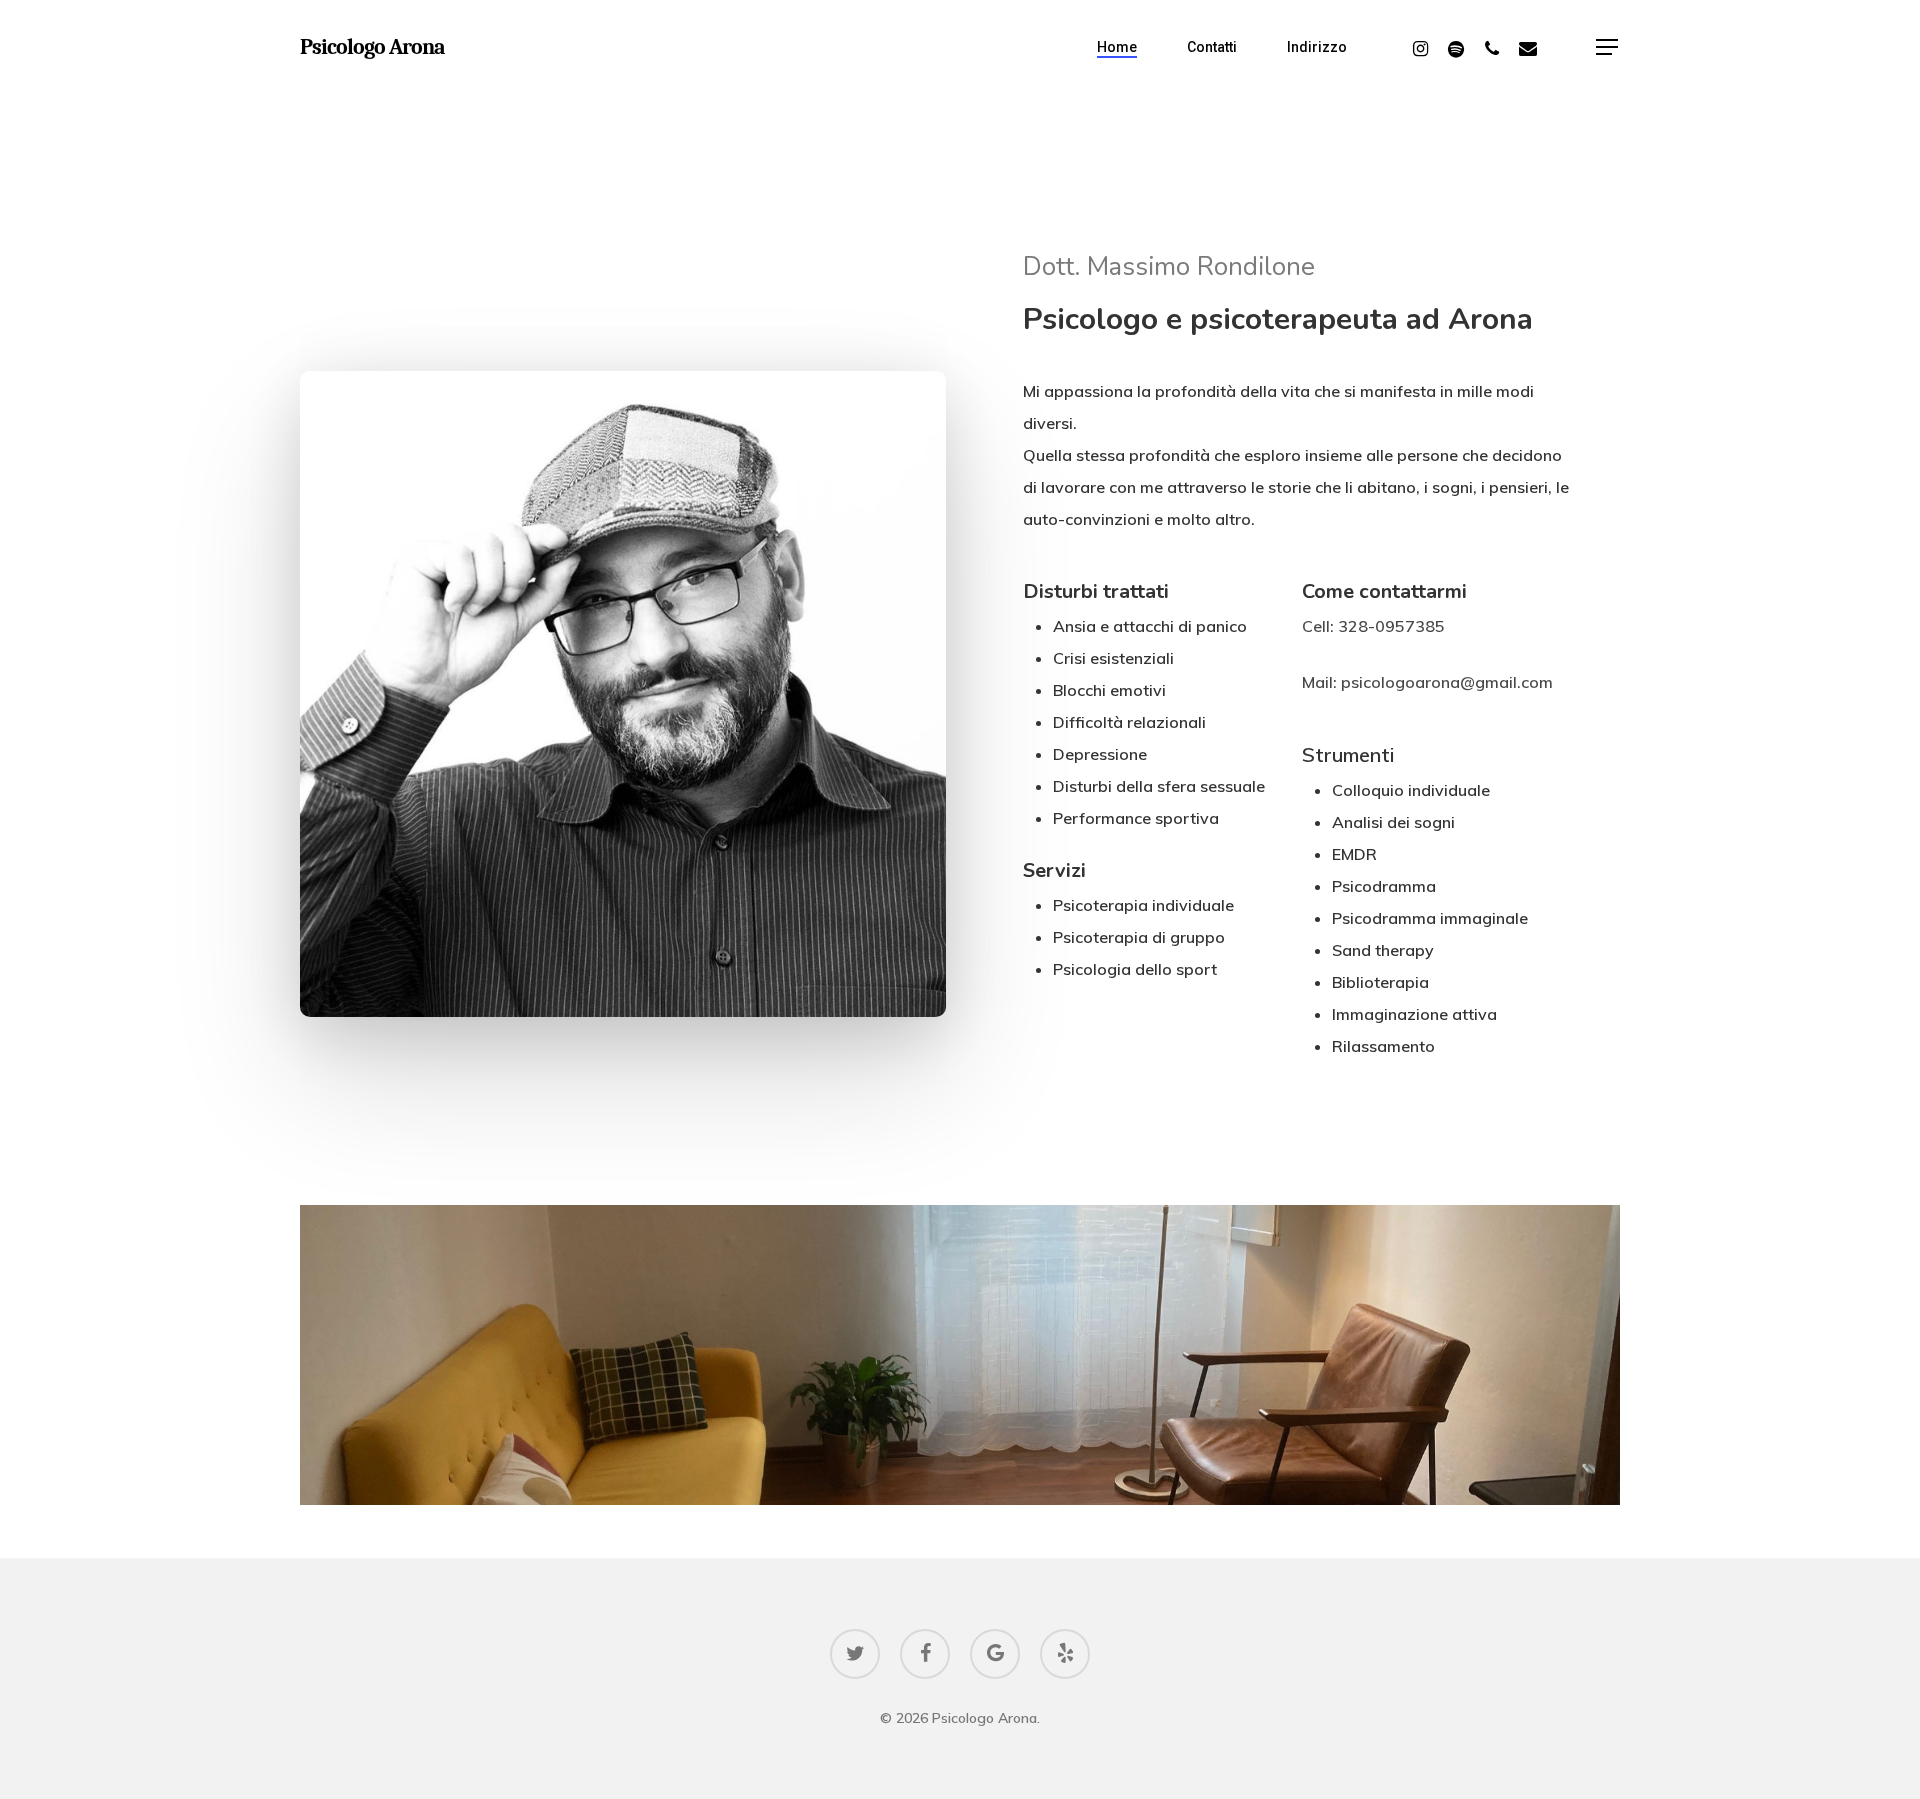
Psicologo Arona (372, 47)
